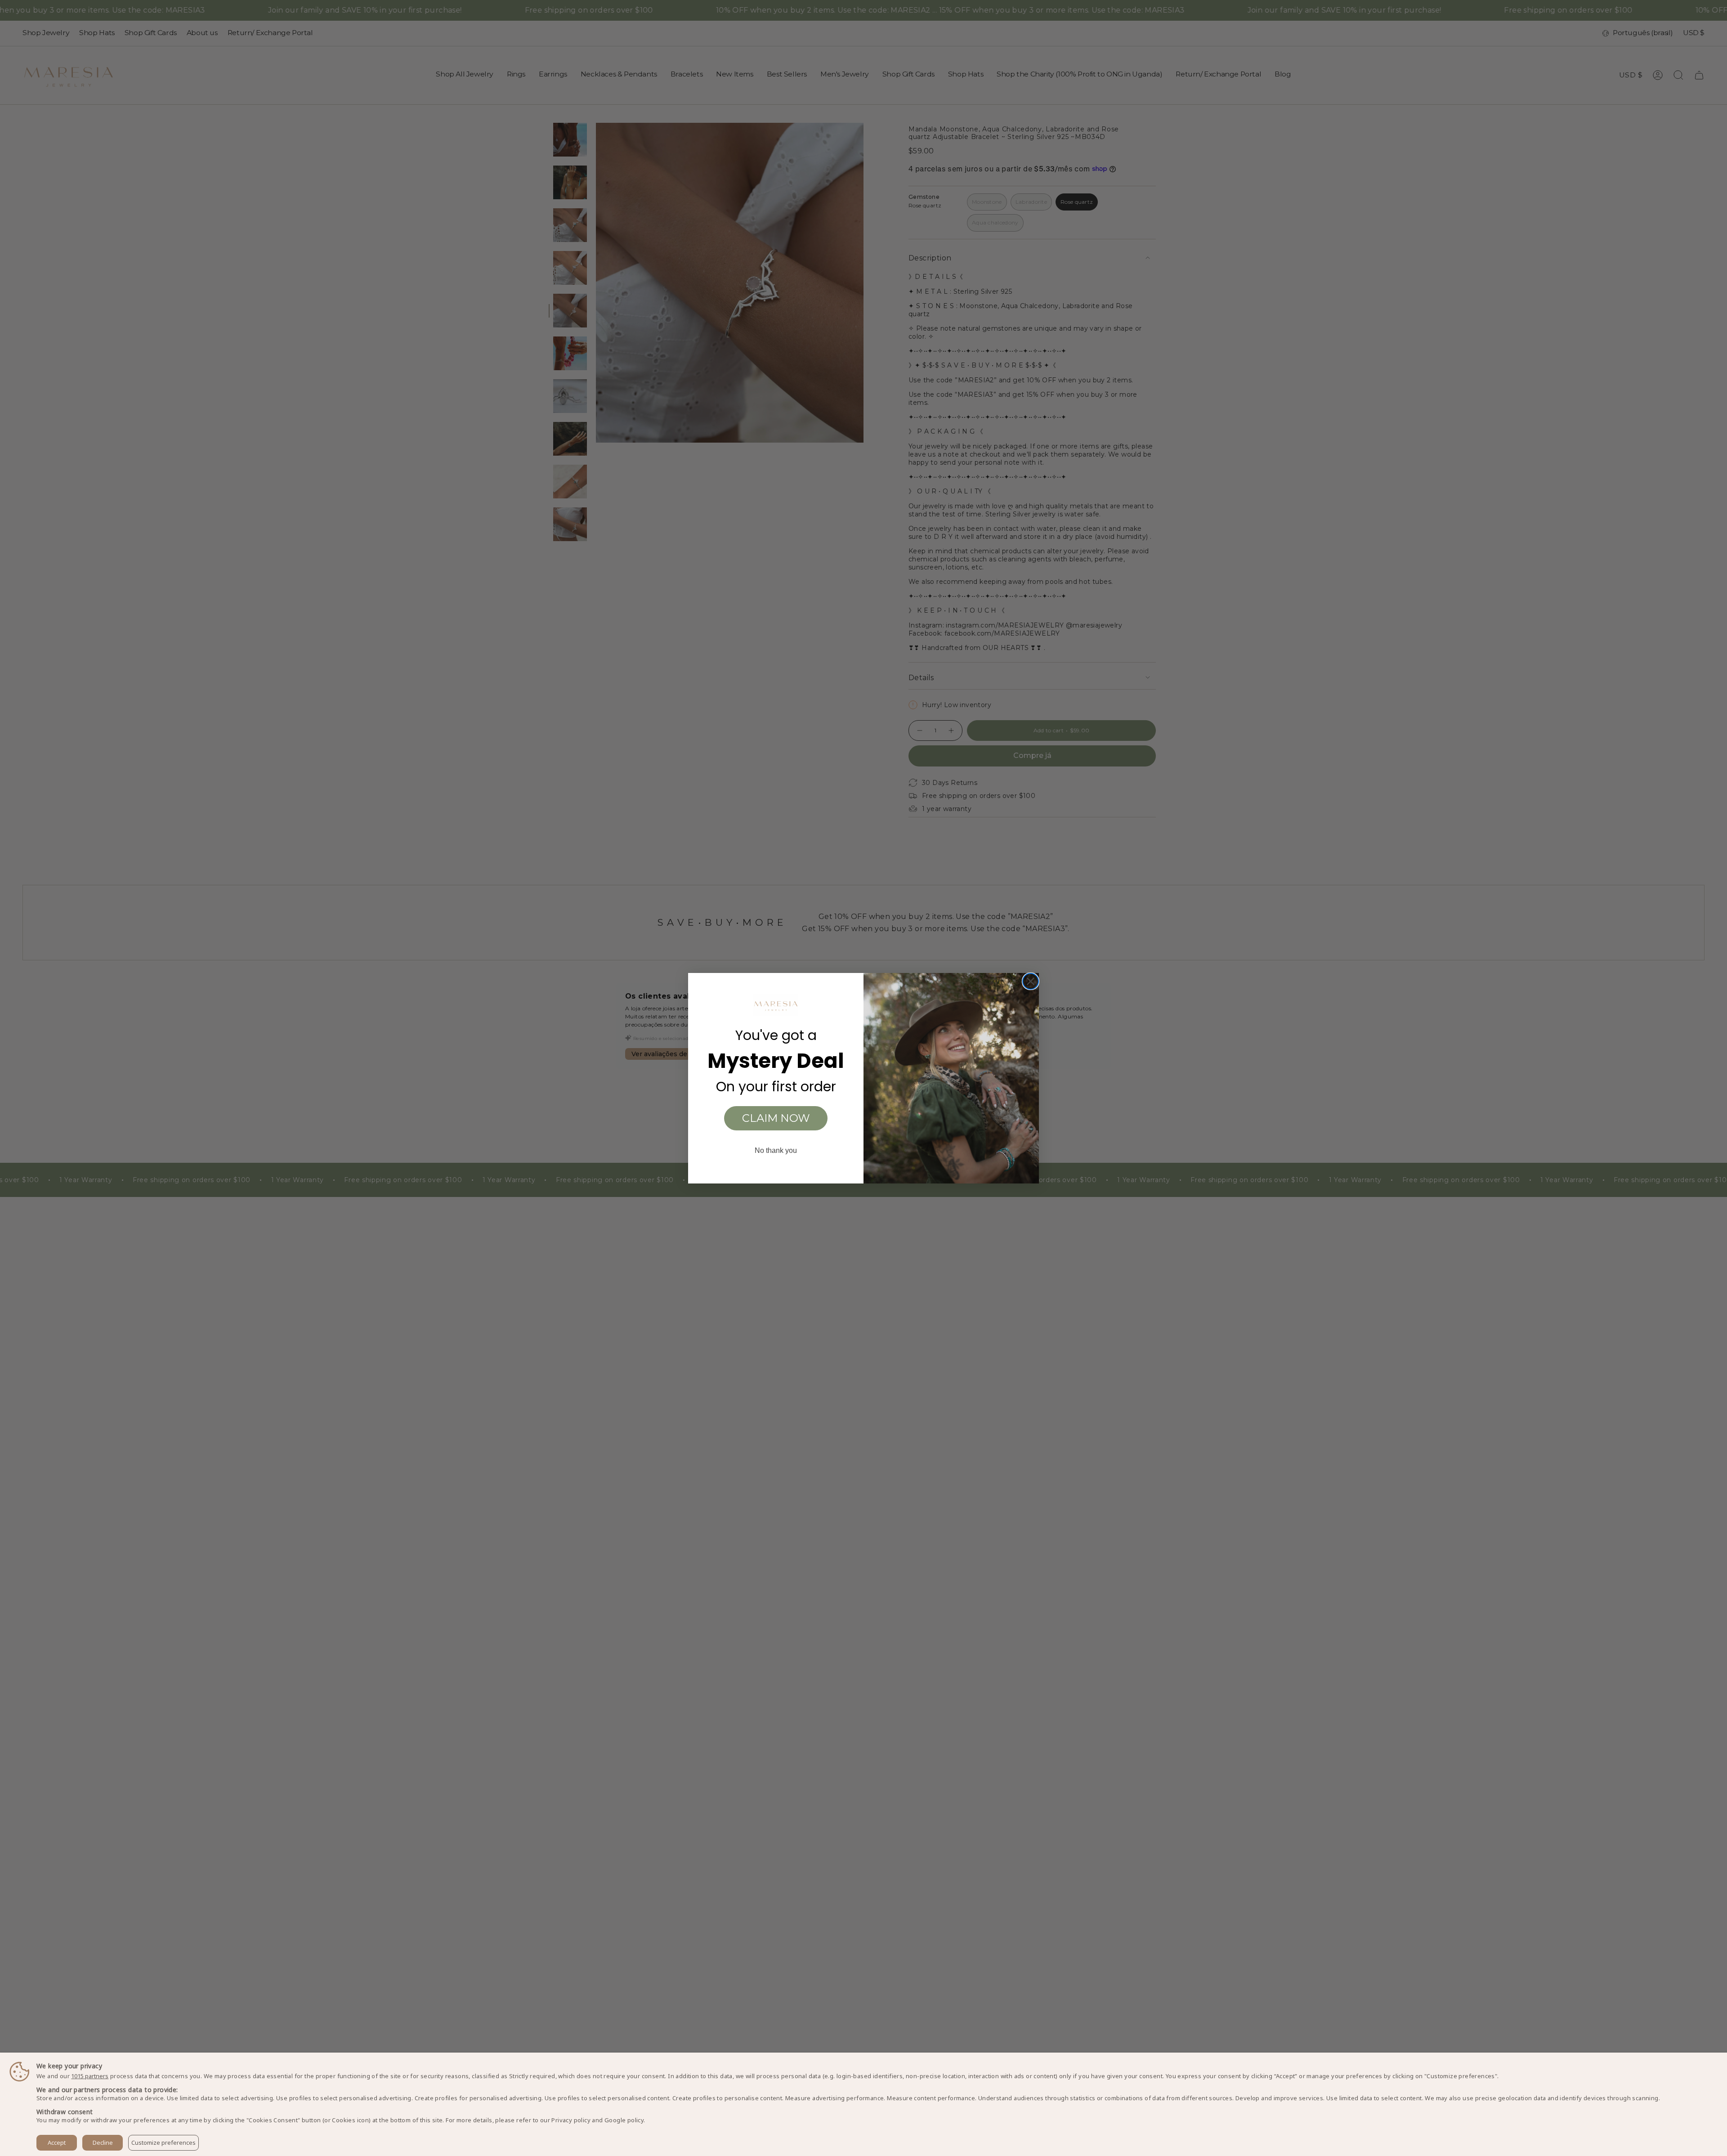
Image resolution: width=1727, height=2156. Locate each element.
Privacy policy (571, 2120)
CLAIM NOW (776, 1118)
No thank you (776, 1150)
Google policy (624, 2120)
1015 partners (90, 2076)
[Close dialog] (1031, 981)
